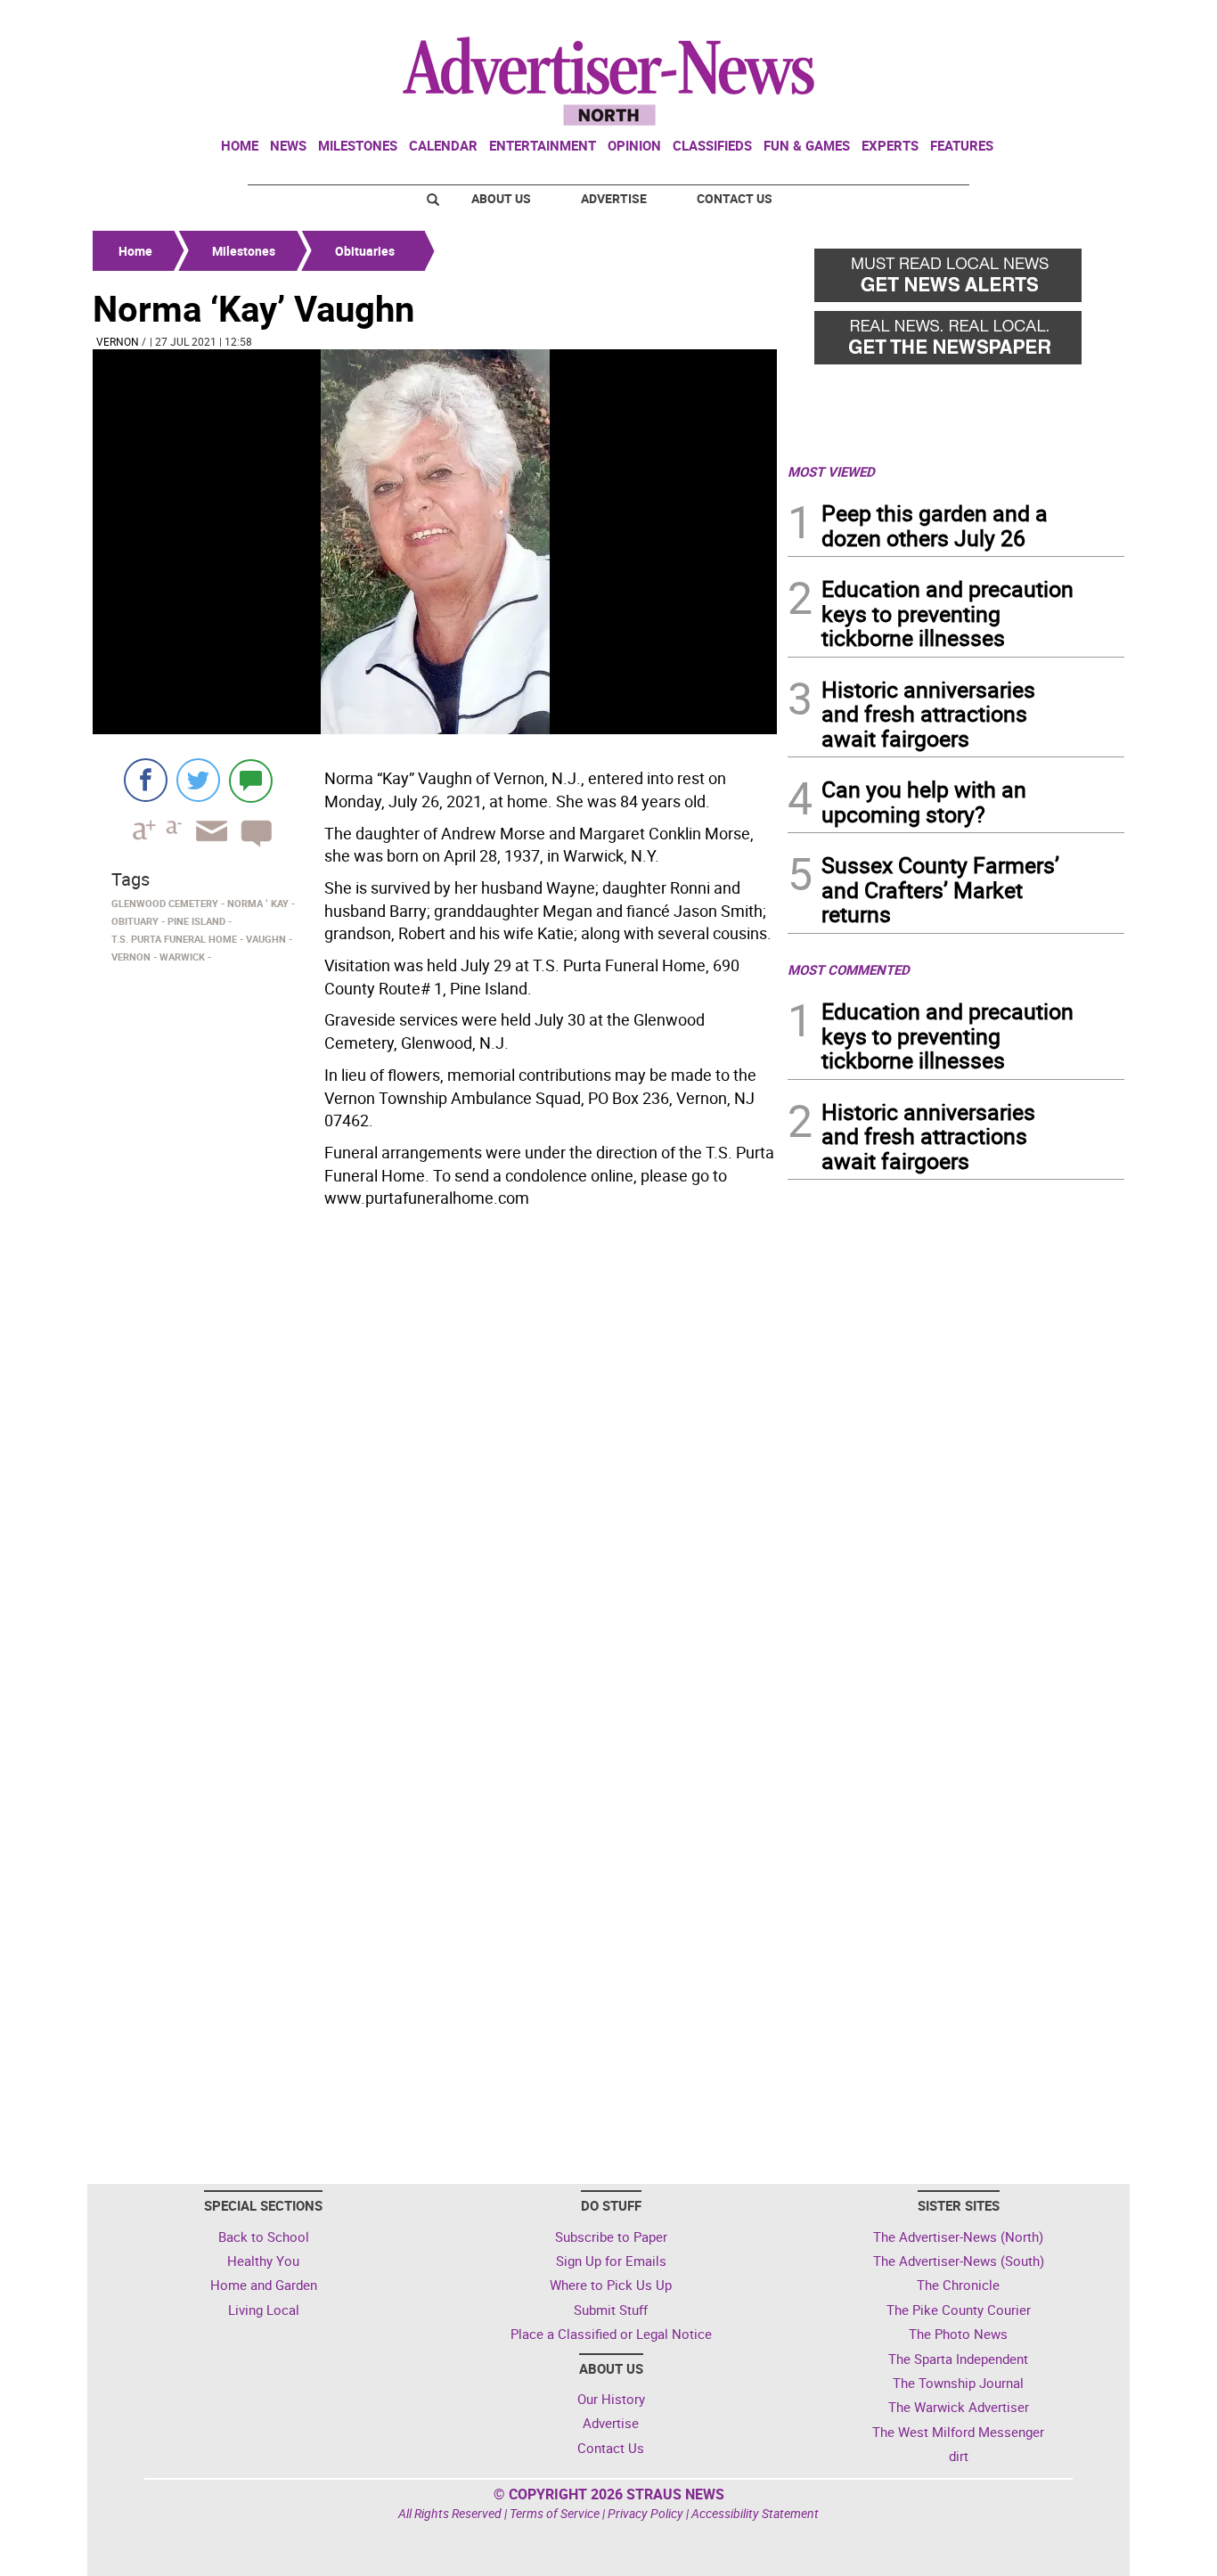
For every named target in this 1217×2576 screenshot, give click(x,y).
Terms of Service (555, 2513)
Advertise (614, 198)
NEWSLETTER (981, 20)
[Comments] (251, 780)
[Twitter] (198, 780)
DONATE (1081, 20)
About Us (501, 198)
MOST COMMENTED (849, 969)
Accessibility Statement (755, 2513)
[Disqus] (435, 1460)
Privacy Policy (645, 2513)
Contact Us (735, 198)
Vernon (118, 341)
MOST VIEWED (831, 471)
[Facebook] (146, 780)
